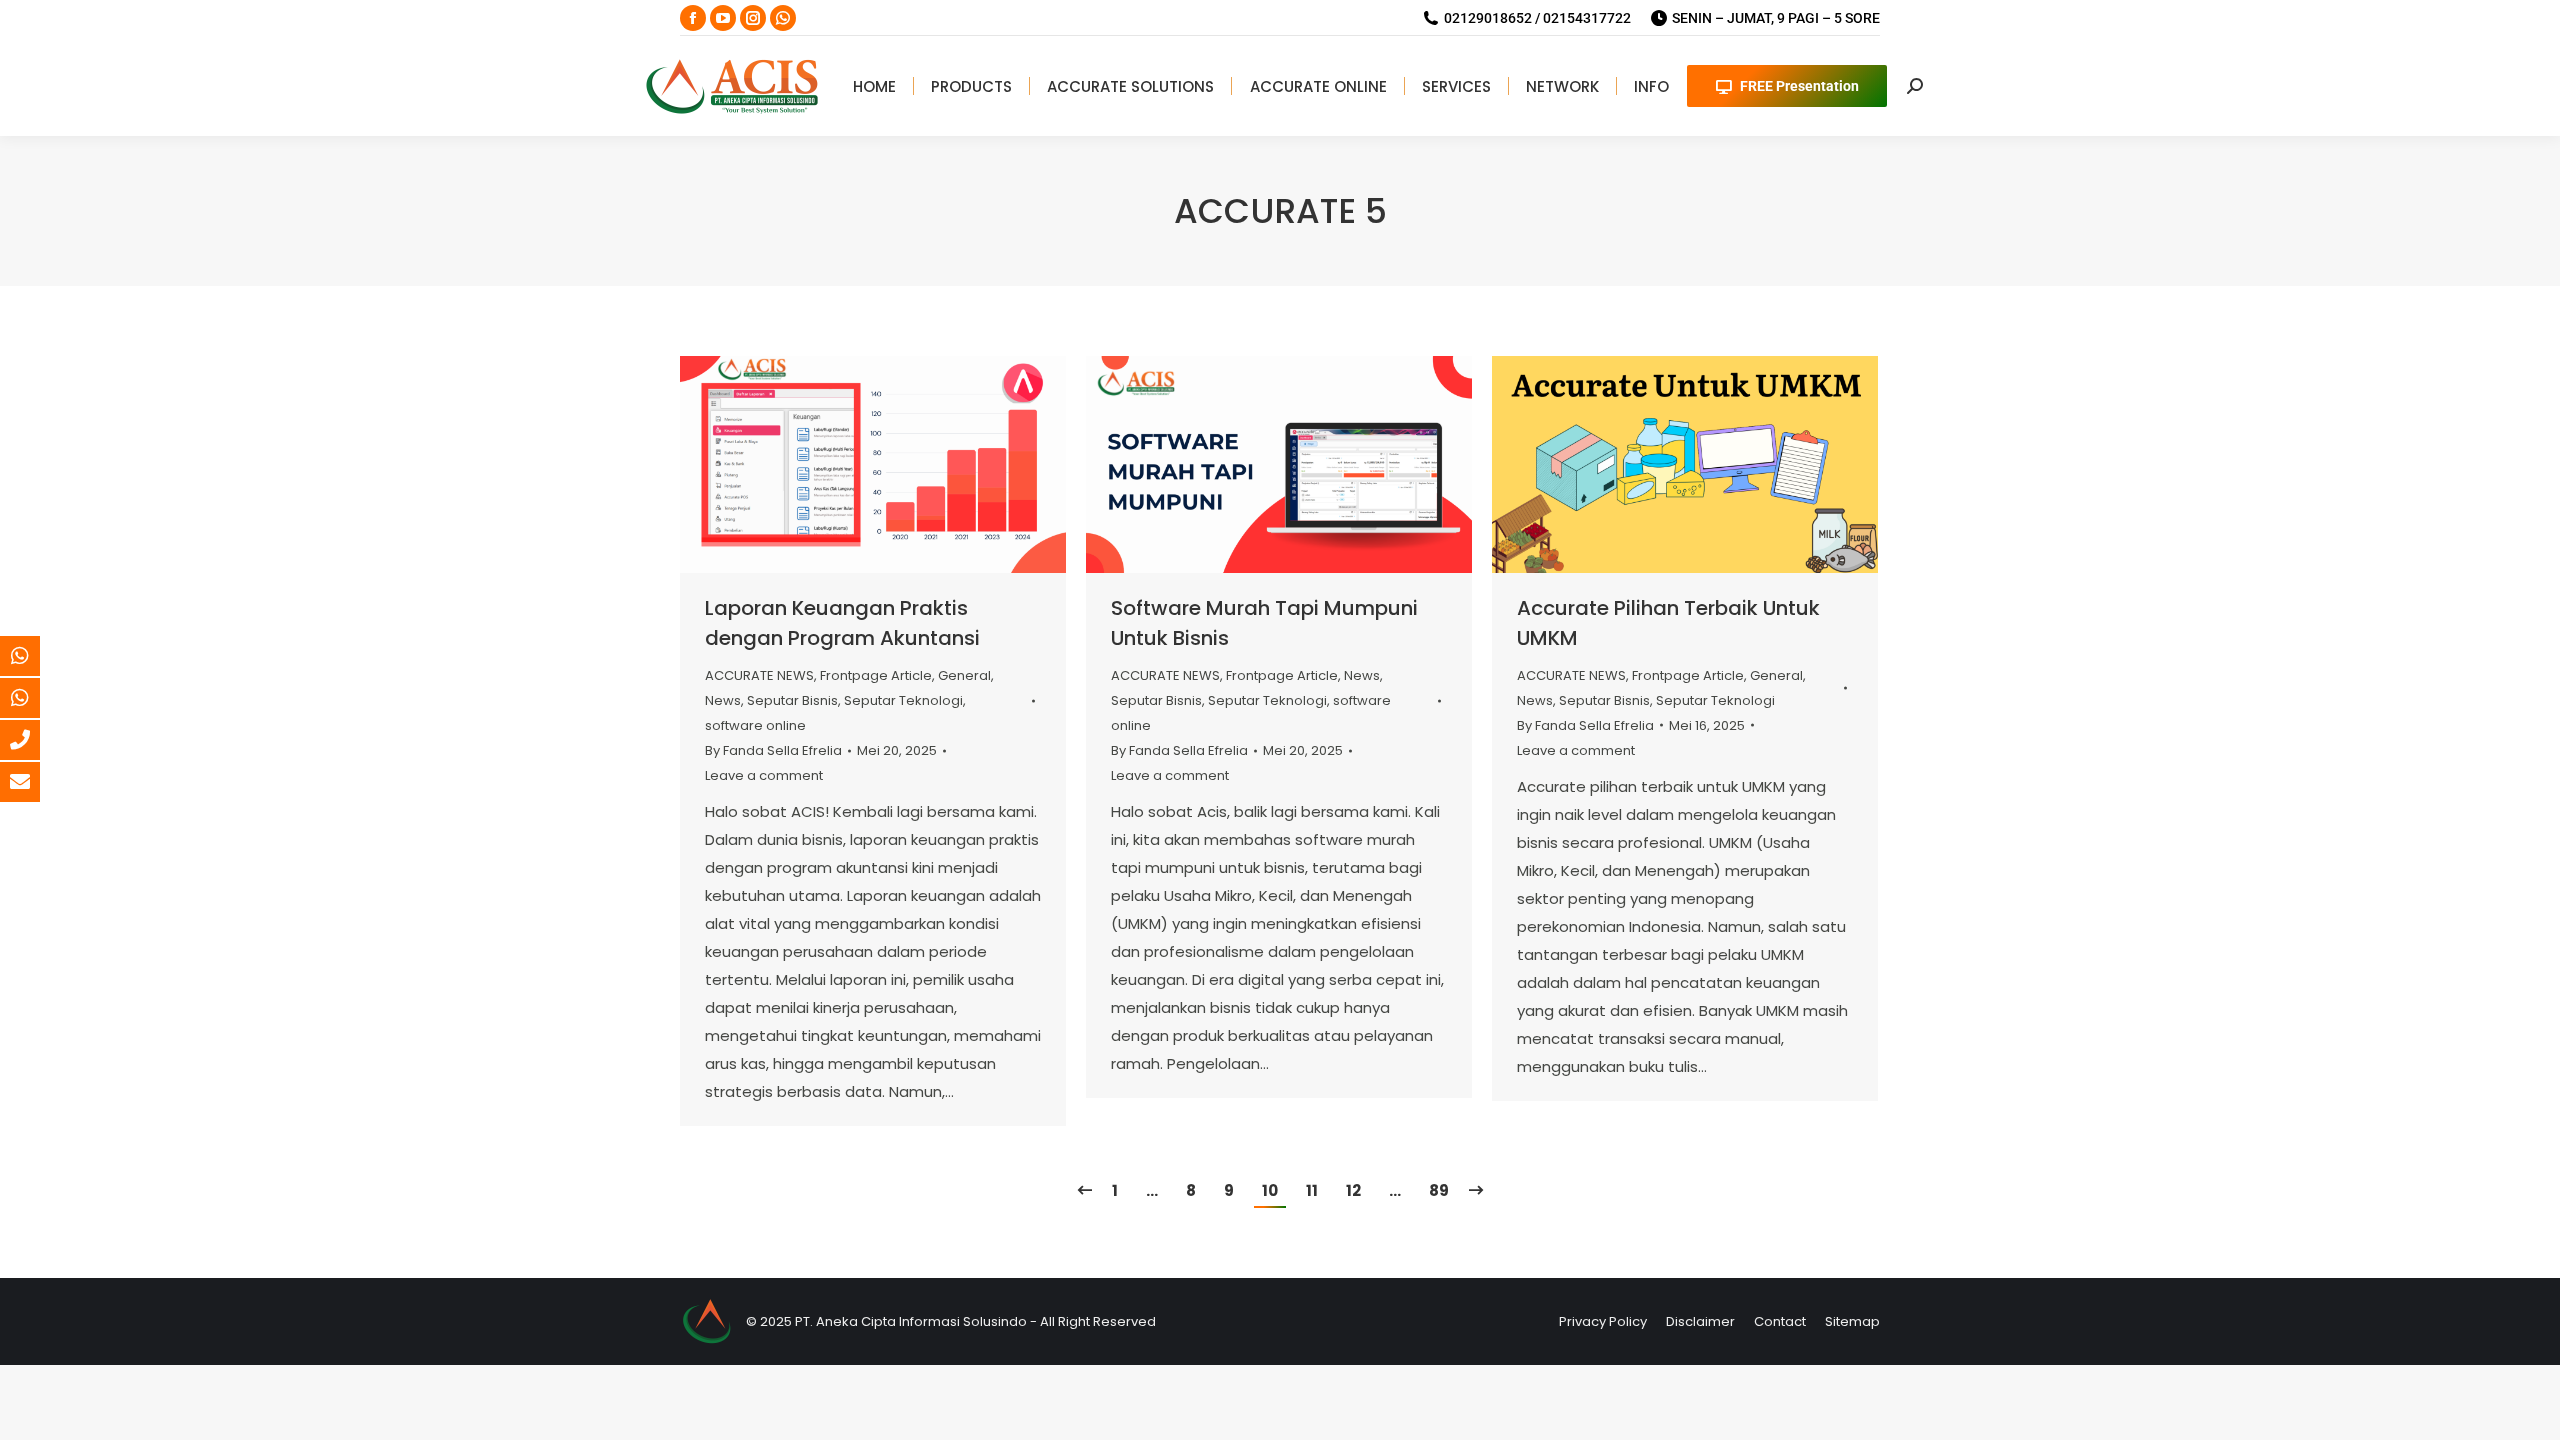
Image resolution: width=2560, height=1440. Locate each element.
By (773, 750)
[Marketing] (35, 656)
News (723, 700)
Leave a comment (764, 775)
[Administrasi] (35, 698)
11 (1312, 1190)
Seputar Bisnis (792, 700)
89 (1439, 1190)
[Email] (35, 782)
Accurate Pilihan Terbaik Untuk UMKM (1668, 623)
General (964, 675)
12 (1353, 1190)
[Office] (35, 740)
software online (755, 725)
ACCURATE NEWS (759, 675)
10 (1270, 1190)
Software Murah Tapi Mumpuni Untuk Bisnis (1264, 623)
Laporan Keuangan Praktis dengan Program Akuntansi (842, 623)
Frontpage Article (876, 675)
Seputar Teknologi (903, 700)
